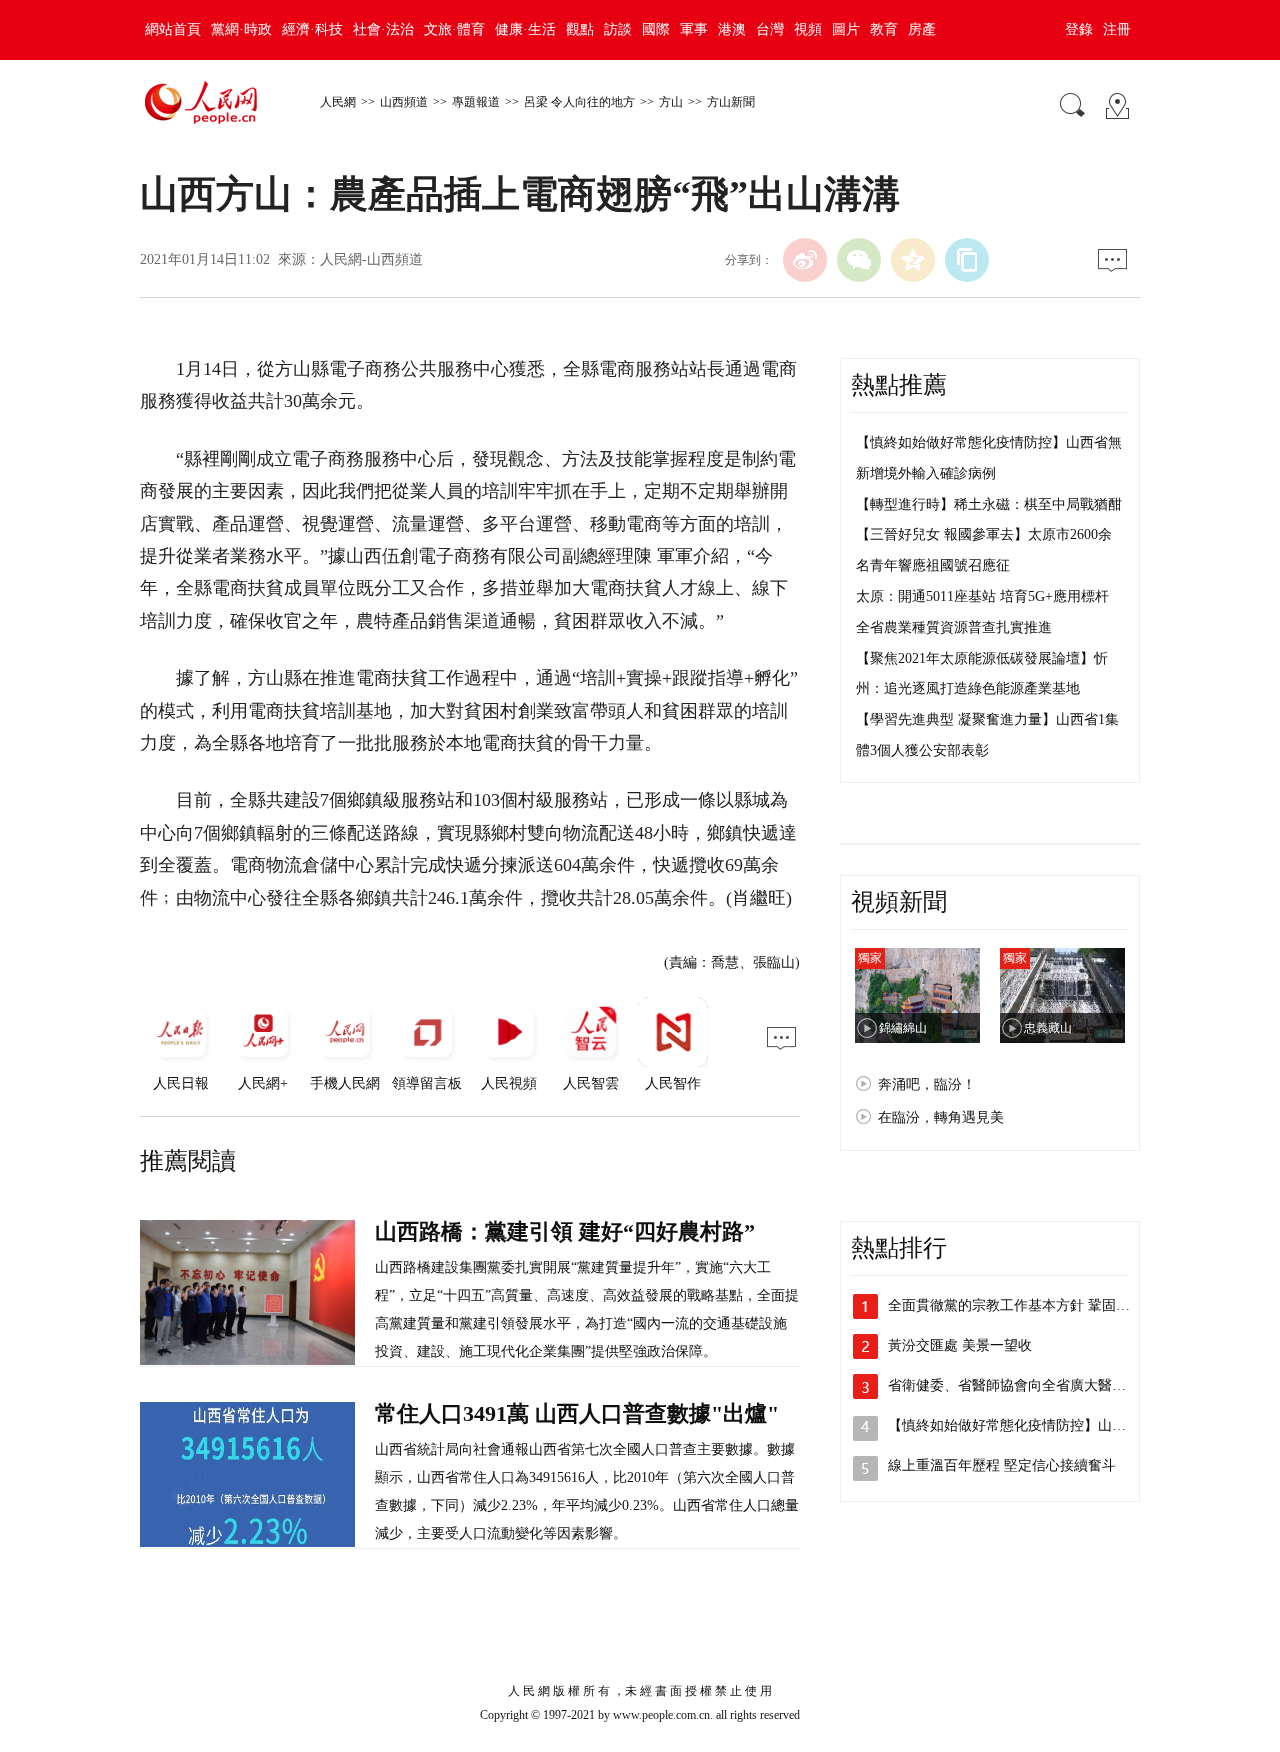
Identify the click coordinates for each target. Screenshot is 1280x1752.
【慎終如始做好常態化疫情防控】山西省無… (1028, 1425)
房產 (922, 29)
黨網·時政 (241, 29)
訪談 (618, 29)
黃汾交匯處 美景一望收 (960, 1345)
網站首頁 (173, 29)
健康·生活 (525, 29)
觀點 (580, 29)
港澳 (732, 29)
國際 (656, 29)
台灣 (770, 29)
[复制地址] (967, 260)
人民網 (338, 102)
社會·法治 (383, 29)
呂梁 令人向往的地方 (579, 102)
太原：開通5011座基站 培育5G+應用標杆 (982, 596)
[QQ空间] (913, 260)
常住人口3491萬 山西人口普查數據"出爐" (577, 1413)
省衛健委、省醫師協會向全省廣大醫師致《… (1028, 1385)
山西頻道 (404, 102)
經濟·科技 (312, 29)
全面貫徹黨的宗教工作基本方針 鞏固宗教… (1023, 1305)
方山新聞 (731, 102)
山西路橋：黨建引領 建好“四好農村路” (565, 1231)
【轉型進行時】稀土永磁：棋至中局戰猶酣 (989, 504)
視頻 (808, 29)
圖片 (846, 29)
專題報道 (476, 102)
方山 (671, 102)
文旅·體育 (454, 29)
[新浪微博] (805, 260)
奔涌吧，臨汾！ (927, 1084)
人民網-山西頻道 (371, 259)
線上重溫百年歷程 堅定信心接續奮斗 (1002, 1465)
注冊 (1117, 29)
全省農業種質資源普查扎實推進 (954, 627)
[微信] (859, 260)
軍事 (694, 29)
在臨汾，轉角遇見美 (941, 1117)
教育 (884, 29)
